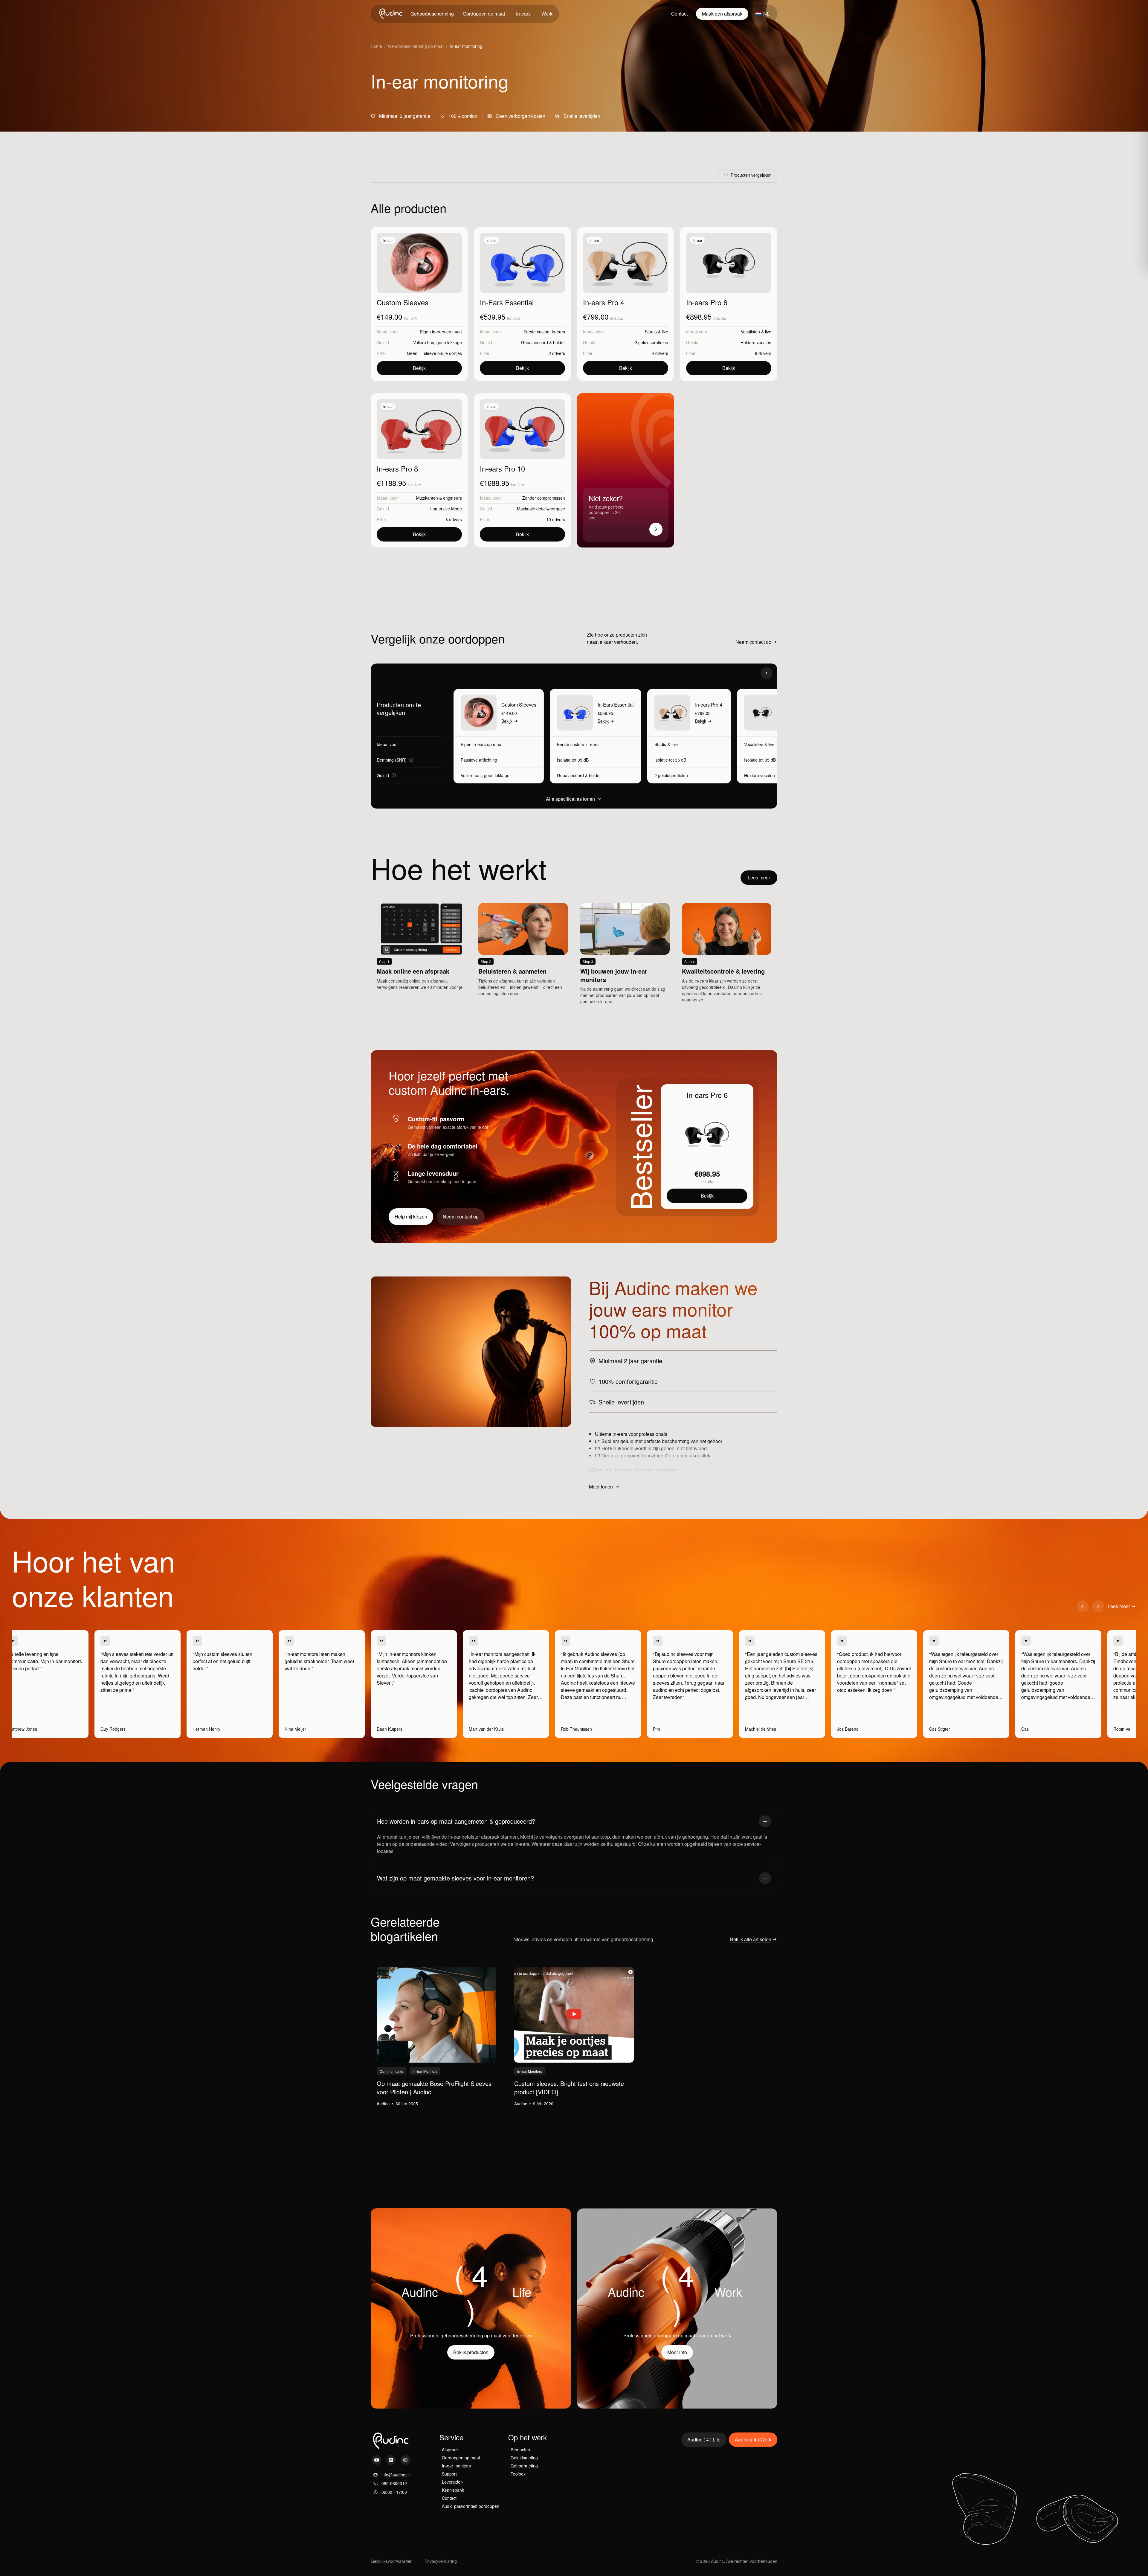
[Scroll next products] (767, 673)
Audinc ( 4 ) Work (753, 2440)
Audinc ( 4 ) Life (704, 2440)
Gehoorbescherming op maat (416, 46)
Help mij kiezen (411, 1217)
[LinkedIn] (391, 2460)
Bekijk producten (471, 2352)
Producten (520, 2450)
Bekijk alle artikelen (751, 1939)
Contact (679, 14)
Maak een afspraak (722, 14)
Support (449, 2474)
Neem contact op (753, 642)
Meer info (677, 2352)
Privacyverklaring (441, 2561)
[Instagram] (405, 2460)
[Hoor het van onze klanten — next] (1098, 1606)
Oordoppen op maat (484, 14)
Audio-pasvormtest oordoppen (471, 2506)
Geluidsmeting (524, 2458)
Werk (547, 14)
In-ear (388, 240)
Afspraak (450, 2450)
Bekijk (419, 368)
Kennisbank (453, 2490)
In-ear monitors (456, 2466)
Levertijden (452, 2482)
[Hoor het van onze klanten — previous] (1083, 1606)
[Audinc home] (391, 14)
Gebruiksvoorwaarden (392, 2561)
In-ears (523, 14)
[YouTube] (377, 2460)
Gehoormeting (524, 2466)
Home (376, 46)
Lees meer (759, 877)
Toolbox (518, 2474)
